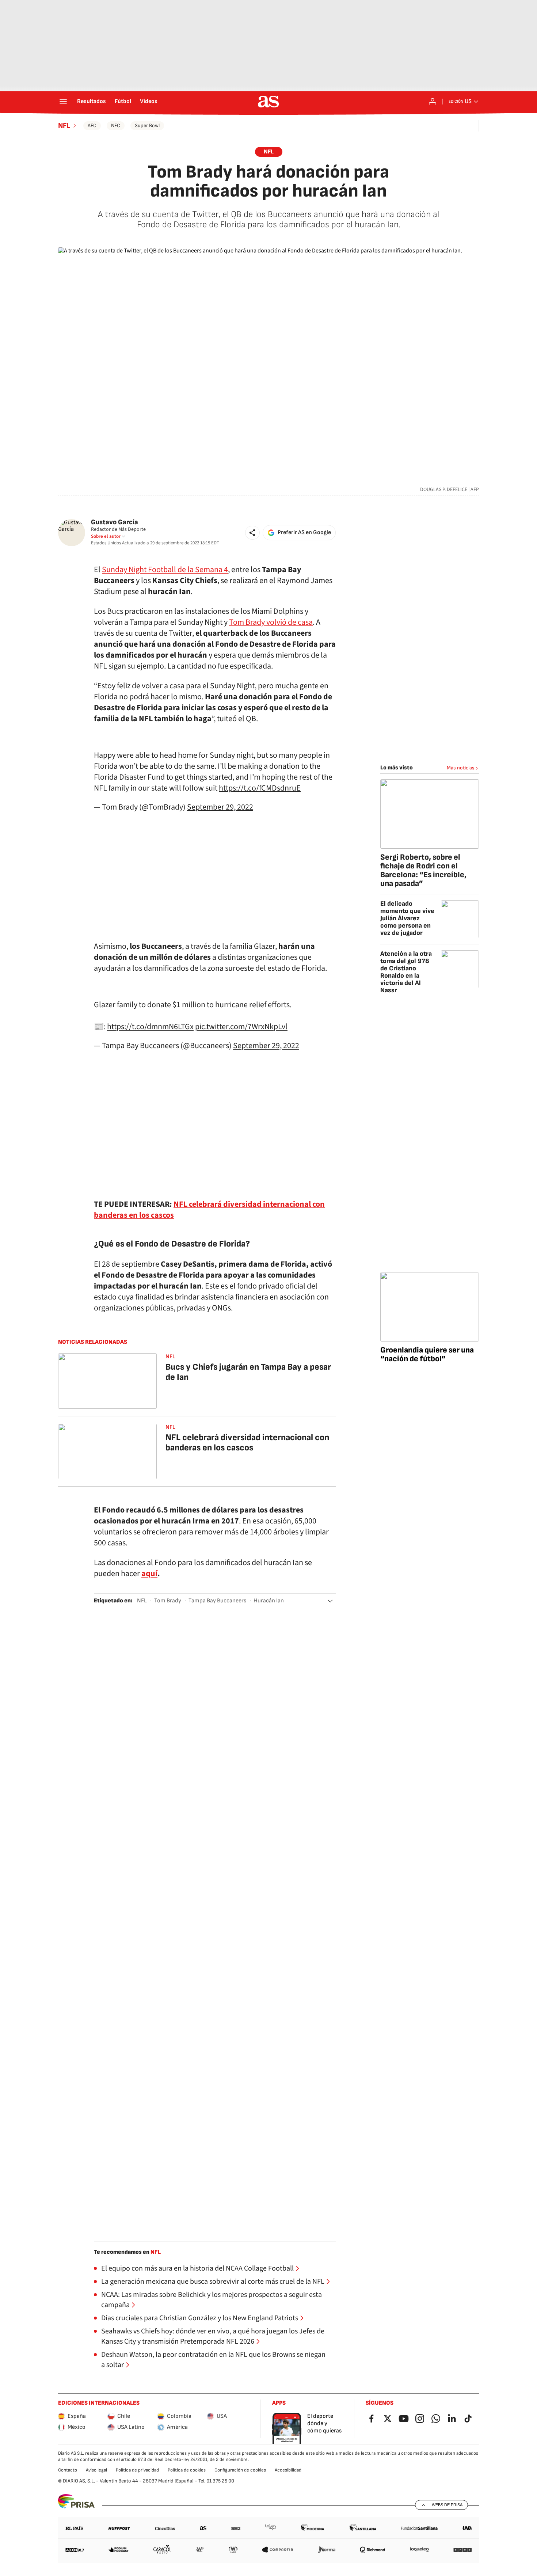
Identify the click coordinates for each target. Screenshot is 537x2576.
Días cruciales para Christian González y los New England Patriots (200, 2318)
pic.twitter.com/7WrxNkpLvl (241, 1027)
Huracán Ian (269, 1601)
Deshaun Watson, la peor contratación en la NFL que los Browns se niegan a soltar (213, 2360)
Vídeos (149, 102)
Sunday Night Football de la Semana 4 (165, 570)
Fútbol (123, 102)
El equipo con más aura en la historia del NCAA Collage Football (197, 2268)
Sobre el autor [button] (106, 536)
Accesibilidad (288, 2470)
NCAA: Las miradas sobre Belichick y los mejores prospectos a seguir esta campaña (212, 2300)
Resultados (92, 102)
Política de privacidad (137, 2470)
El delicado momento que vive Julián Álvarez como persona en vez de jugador (407, 918)
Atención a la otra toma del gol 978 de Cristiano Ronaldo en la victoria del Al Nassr (406, 972)
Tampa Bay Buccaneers (217, 1601)
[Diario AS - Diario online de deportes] (268, 102)
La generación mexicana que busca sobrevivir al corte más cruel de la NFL (213, 2282)
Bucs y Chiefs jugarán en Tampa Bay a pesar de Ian (248, 1372)
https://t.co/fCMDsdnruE (260, 788)
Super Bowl (147, 125)
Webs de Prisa (447, 2505)
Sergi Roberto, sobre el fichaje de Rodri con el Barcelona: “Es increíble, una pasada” (423, 870)
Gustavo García (115, 522)
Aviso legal (96, 2470)
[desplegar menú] (63, 102)
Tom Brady (168, 1601)
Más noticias (461, 768)
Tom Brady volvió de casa (271, 622)
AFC (92, 125)
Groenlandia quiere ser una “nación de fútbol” (427, 1354)
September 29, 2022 (220, 807)
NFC (116, 125)
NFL (64, 126)
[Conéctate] (433, 102)
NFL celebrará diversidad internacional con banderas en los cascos (247, 1443)
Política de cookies (187, 2470)
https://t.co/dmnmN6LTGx (150, 1027)
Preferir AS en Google (304, 532)
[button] (252, 533)
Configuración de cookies (240, 2470)
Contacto (68, 2470)
